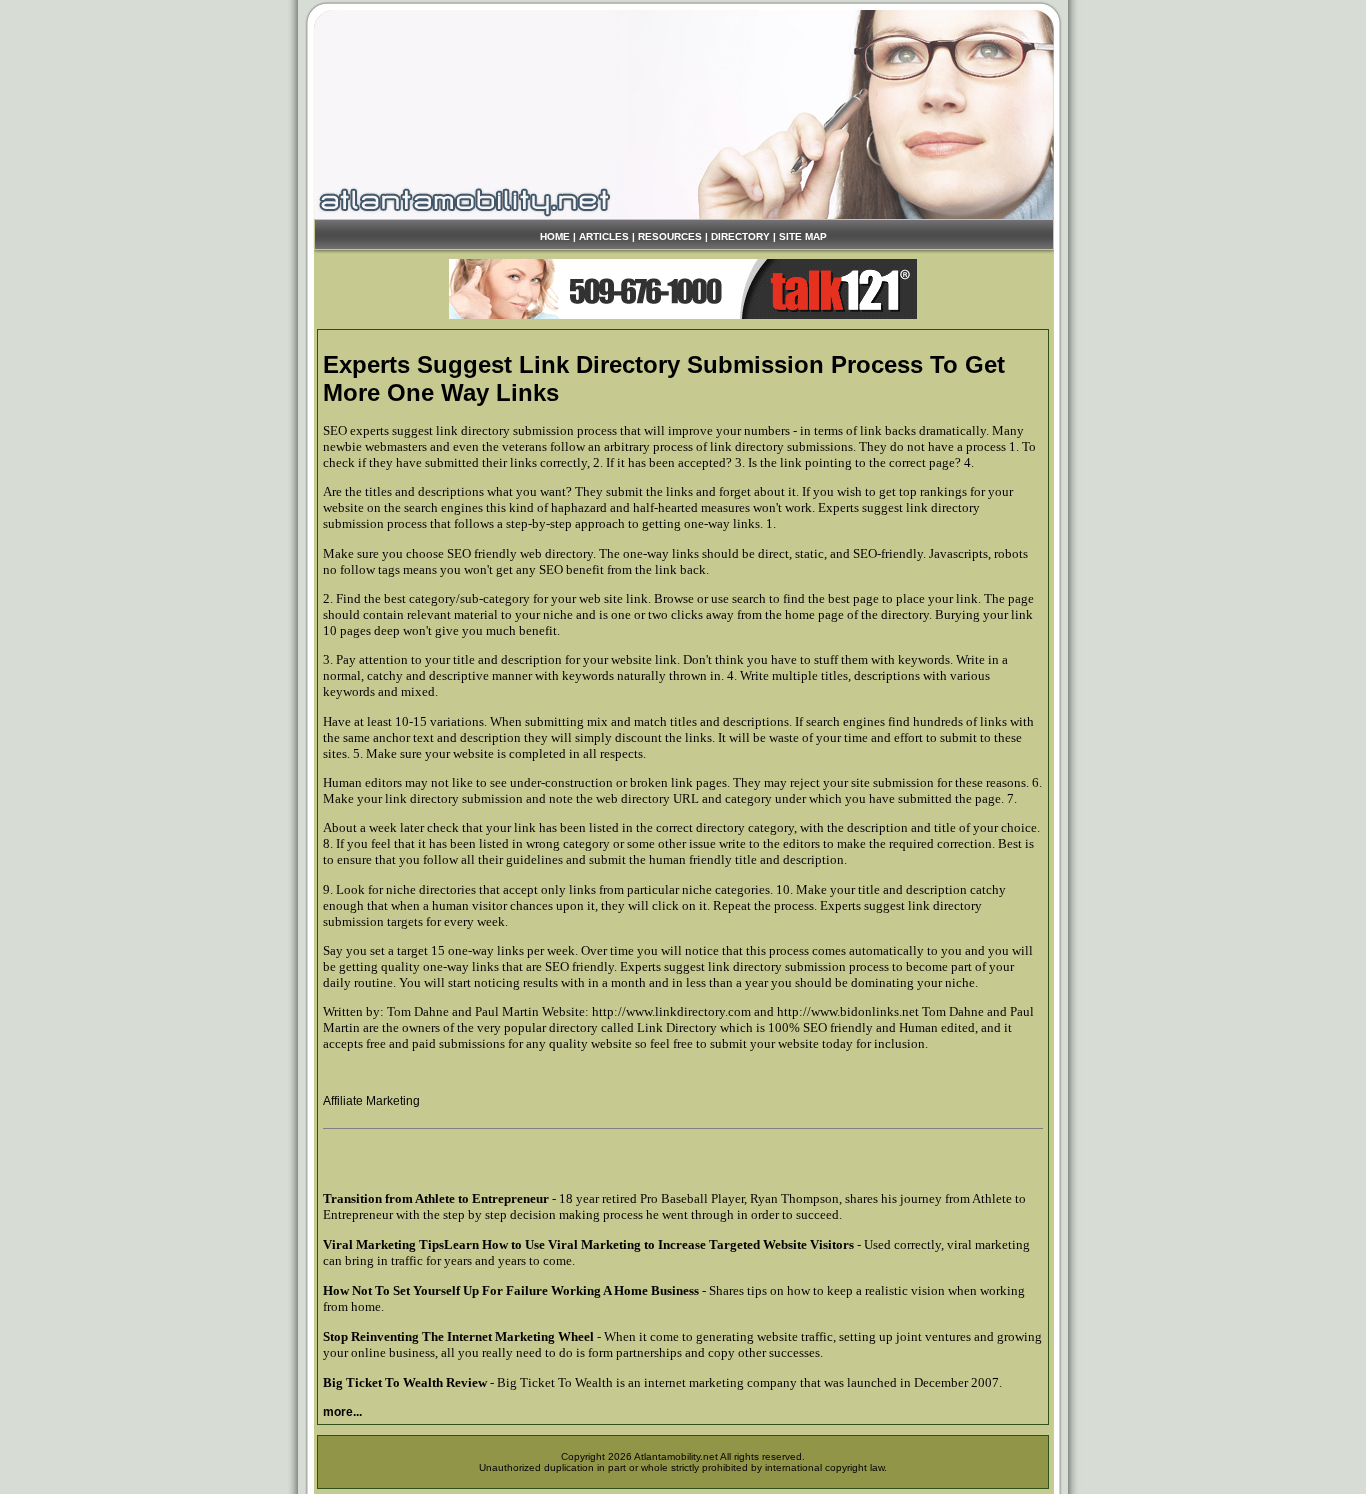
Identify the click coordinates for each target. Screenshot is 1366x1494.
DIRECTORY (740, 236)
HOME (555, 236)
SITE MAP (803, 236)
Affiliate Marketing (371, 1101)
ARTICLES (604, 236)
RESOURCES (670, 236)
